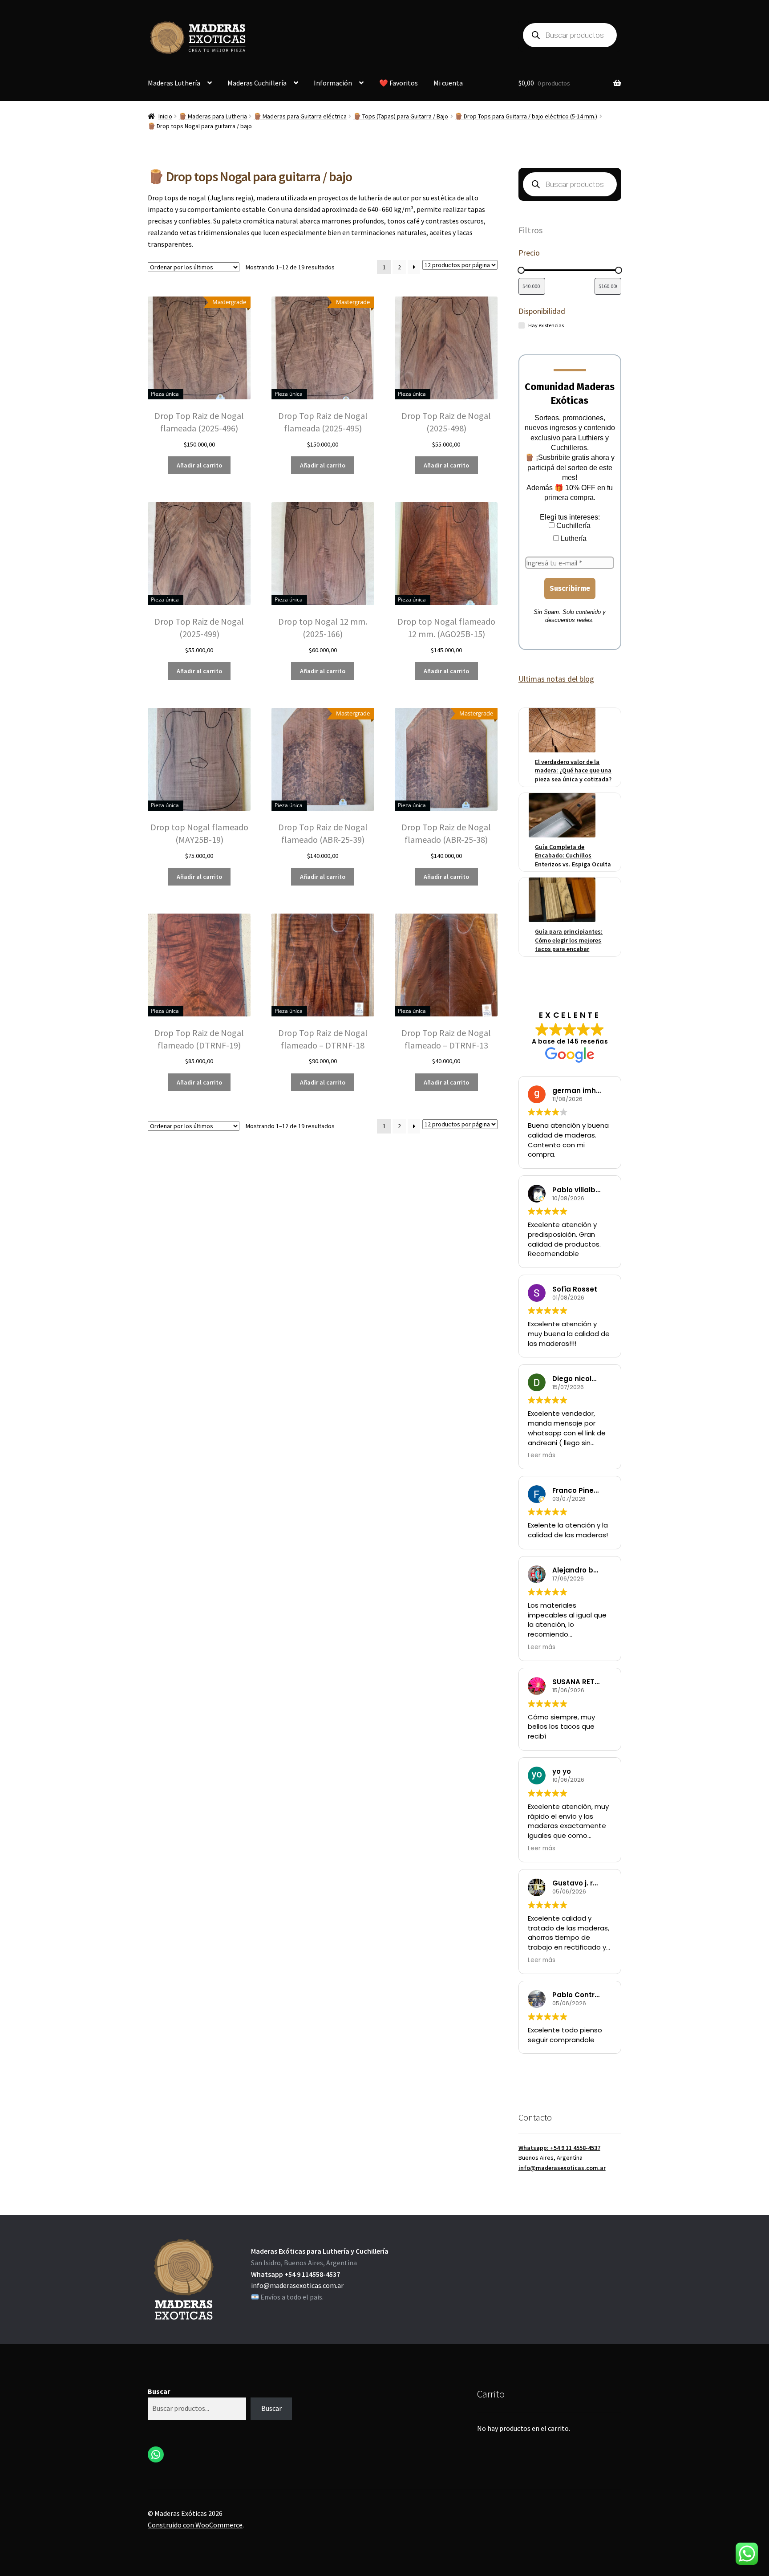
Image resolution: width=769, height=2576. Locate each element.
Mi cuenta (448, 83)
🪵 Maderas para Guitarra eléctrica (300, 116)
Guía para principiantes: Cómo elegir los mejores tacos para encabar (569, 940)
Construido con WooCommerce (195, 2525)
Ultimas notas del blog (556, 679)
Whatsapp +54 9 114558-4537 (295, 2274)
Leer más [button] (542, 1455)
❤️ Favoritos (399, 83)
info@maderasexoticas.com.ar (562, 2168)
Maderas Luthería (174, 83)
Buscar (159, 2391)
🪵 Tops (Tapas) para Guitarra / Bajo (401, 116)
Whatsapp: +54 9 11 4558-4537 (559, 2148)
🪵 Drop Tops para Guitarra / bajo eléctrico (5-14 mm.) (526, 116)
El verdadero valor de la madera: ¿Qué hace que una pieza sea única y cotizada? (573, 770)
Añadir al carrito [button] (199, 465)
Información (333, 83)
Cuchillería (573, 526)
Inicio (165, 116)
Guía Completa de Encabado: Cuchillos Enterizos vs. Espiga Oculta (573, 855)
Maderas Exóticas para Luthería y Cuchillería (320, 2251)
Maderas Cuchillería (257, 83)
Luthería (573, 538)
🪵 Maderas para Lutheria (213, 116)
